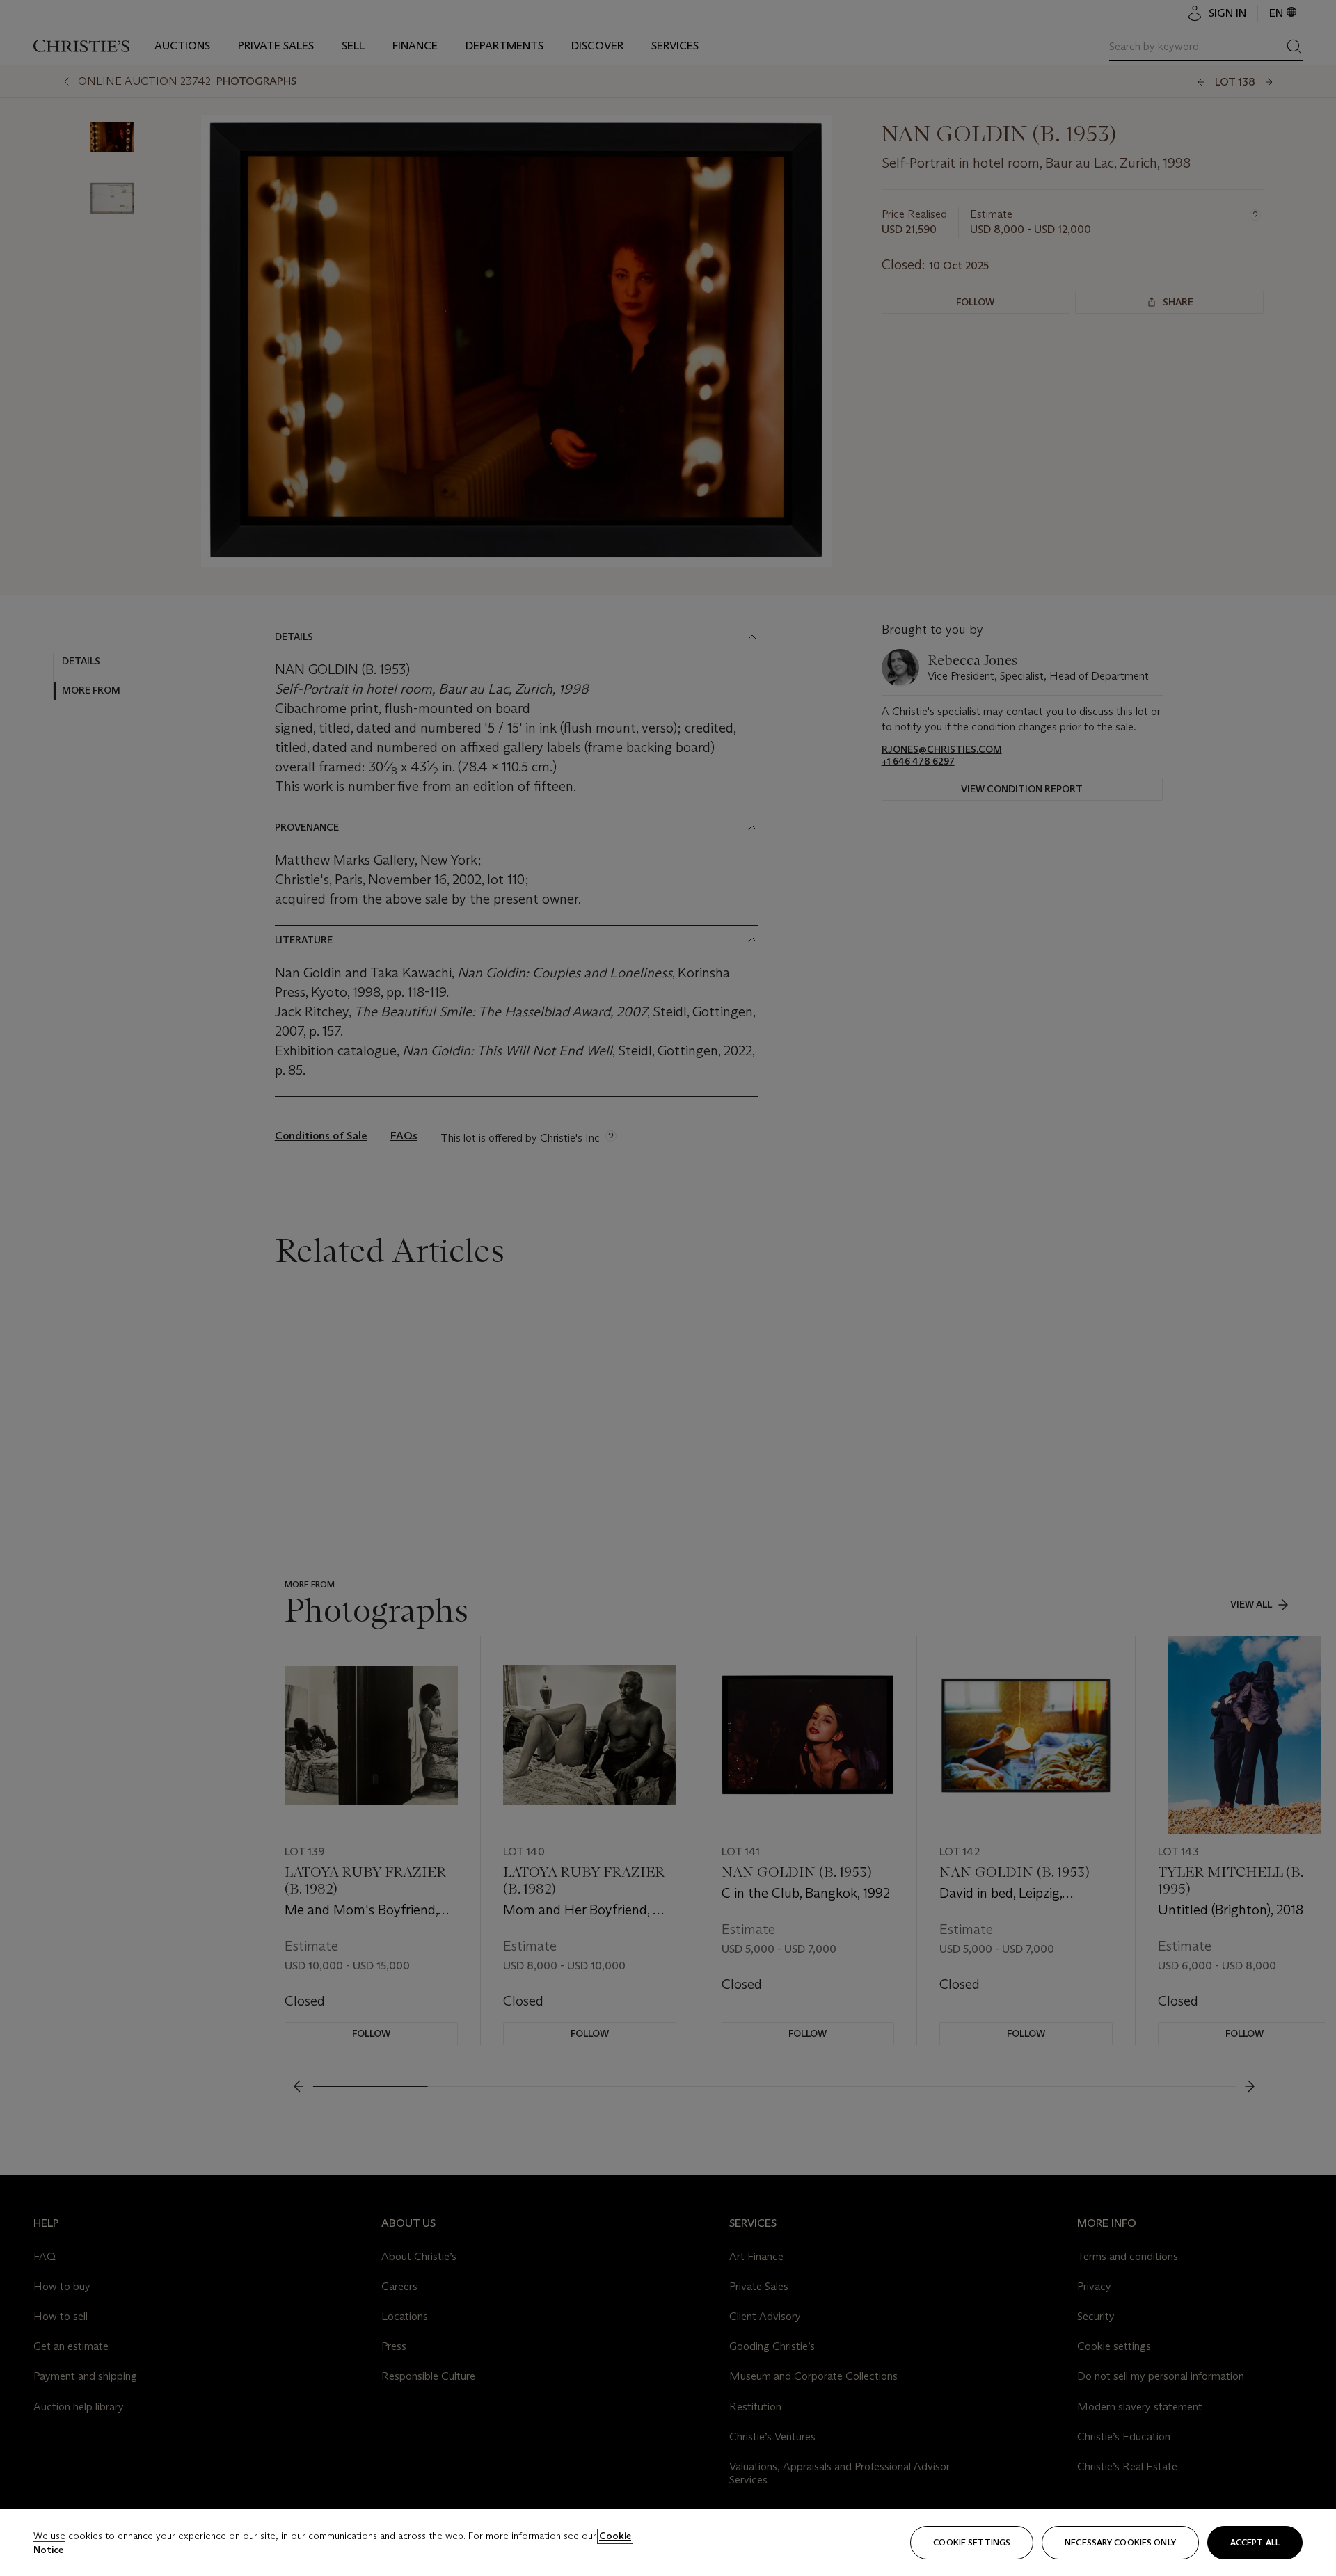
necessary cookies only (1120, 2542)
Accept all (1255, 2542)
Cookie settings (972, 2542)
